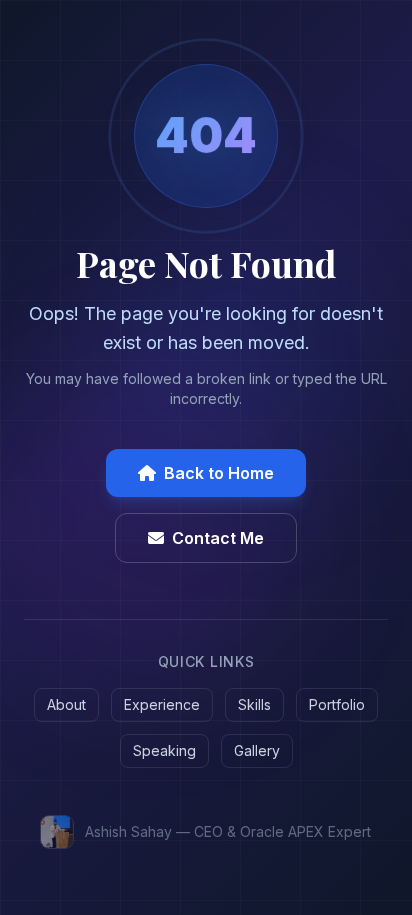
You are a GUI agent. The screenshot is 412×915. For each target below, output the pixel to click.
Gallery (257, 750)
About (66, 704)
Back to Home (219, 473)
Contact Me (218, 538)
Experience (162, 704)
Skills (254, 704)
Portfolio (337, 704)
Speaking (164, 750)
